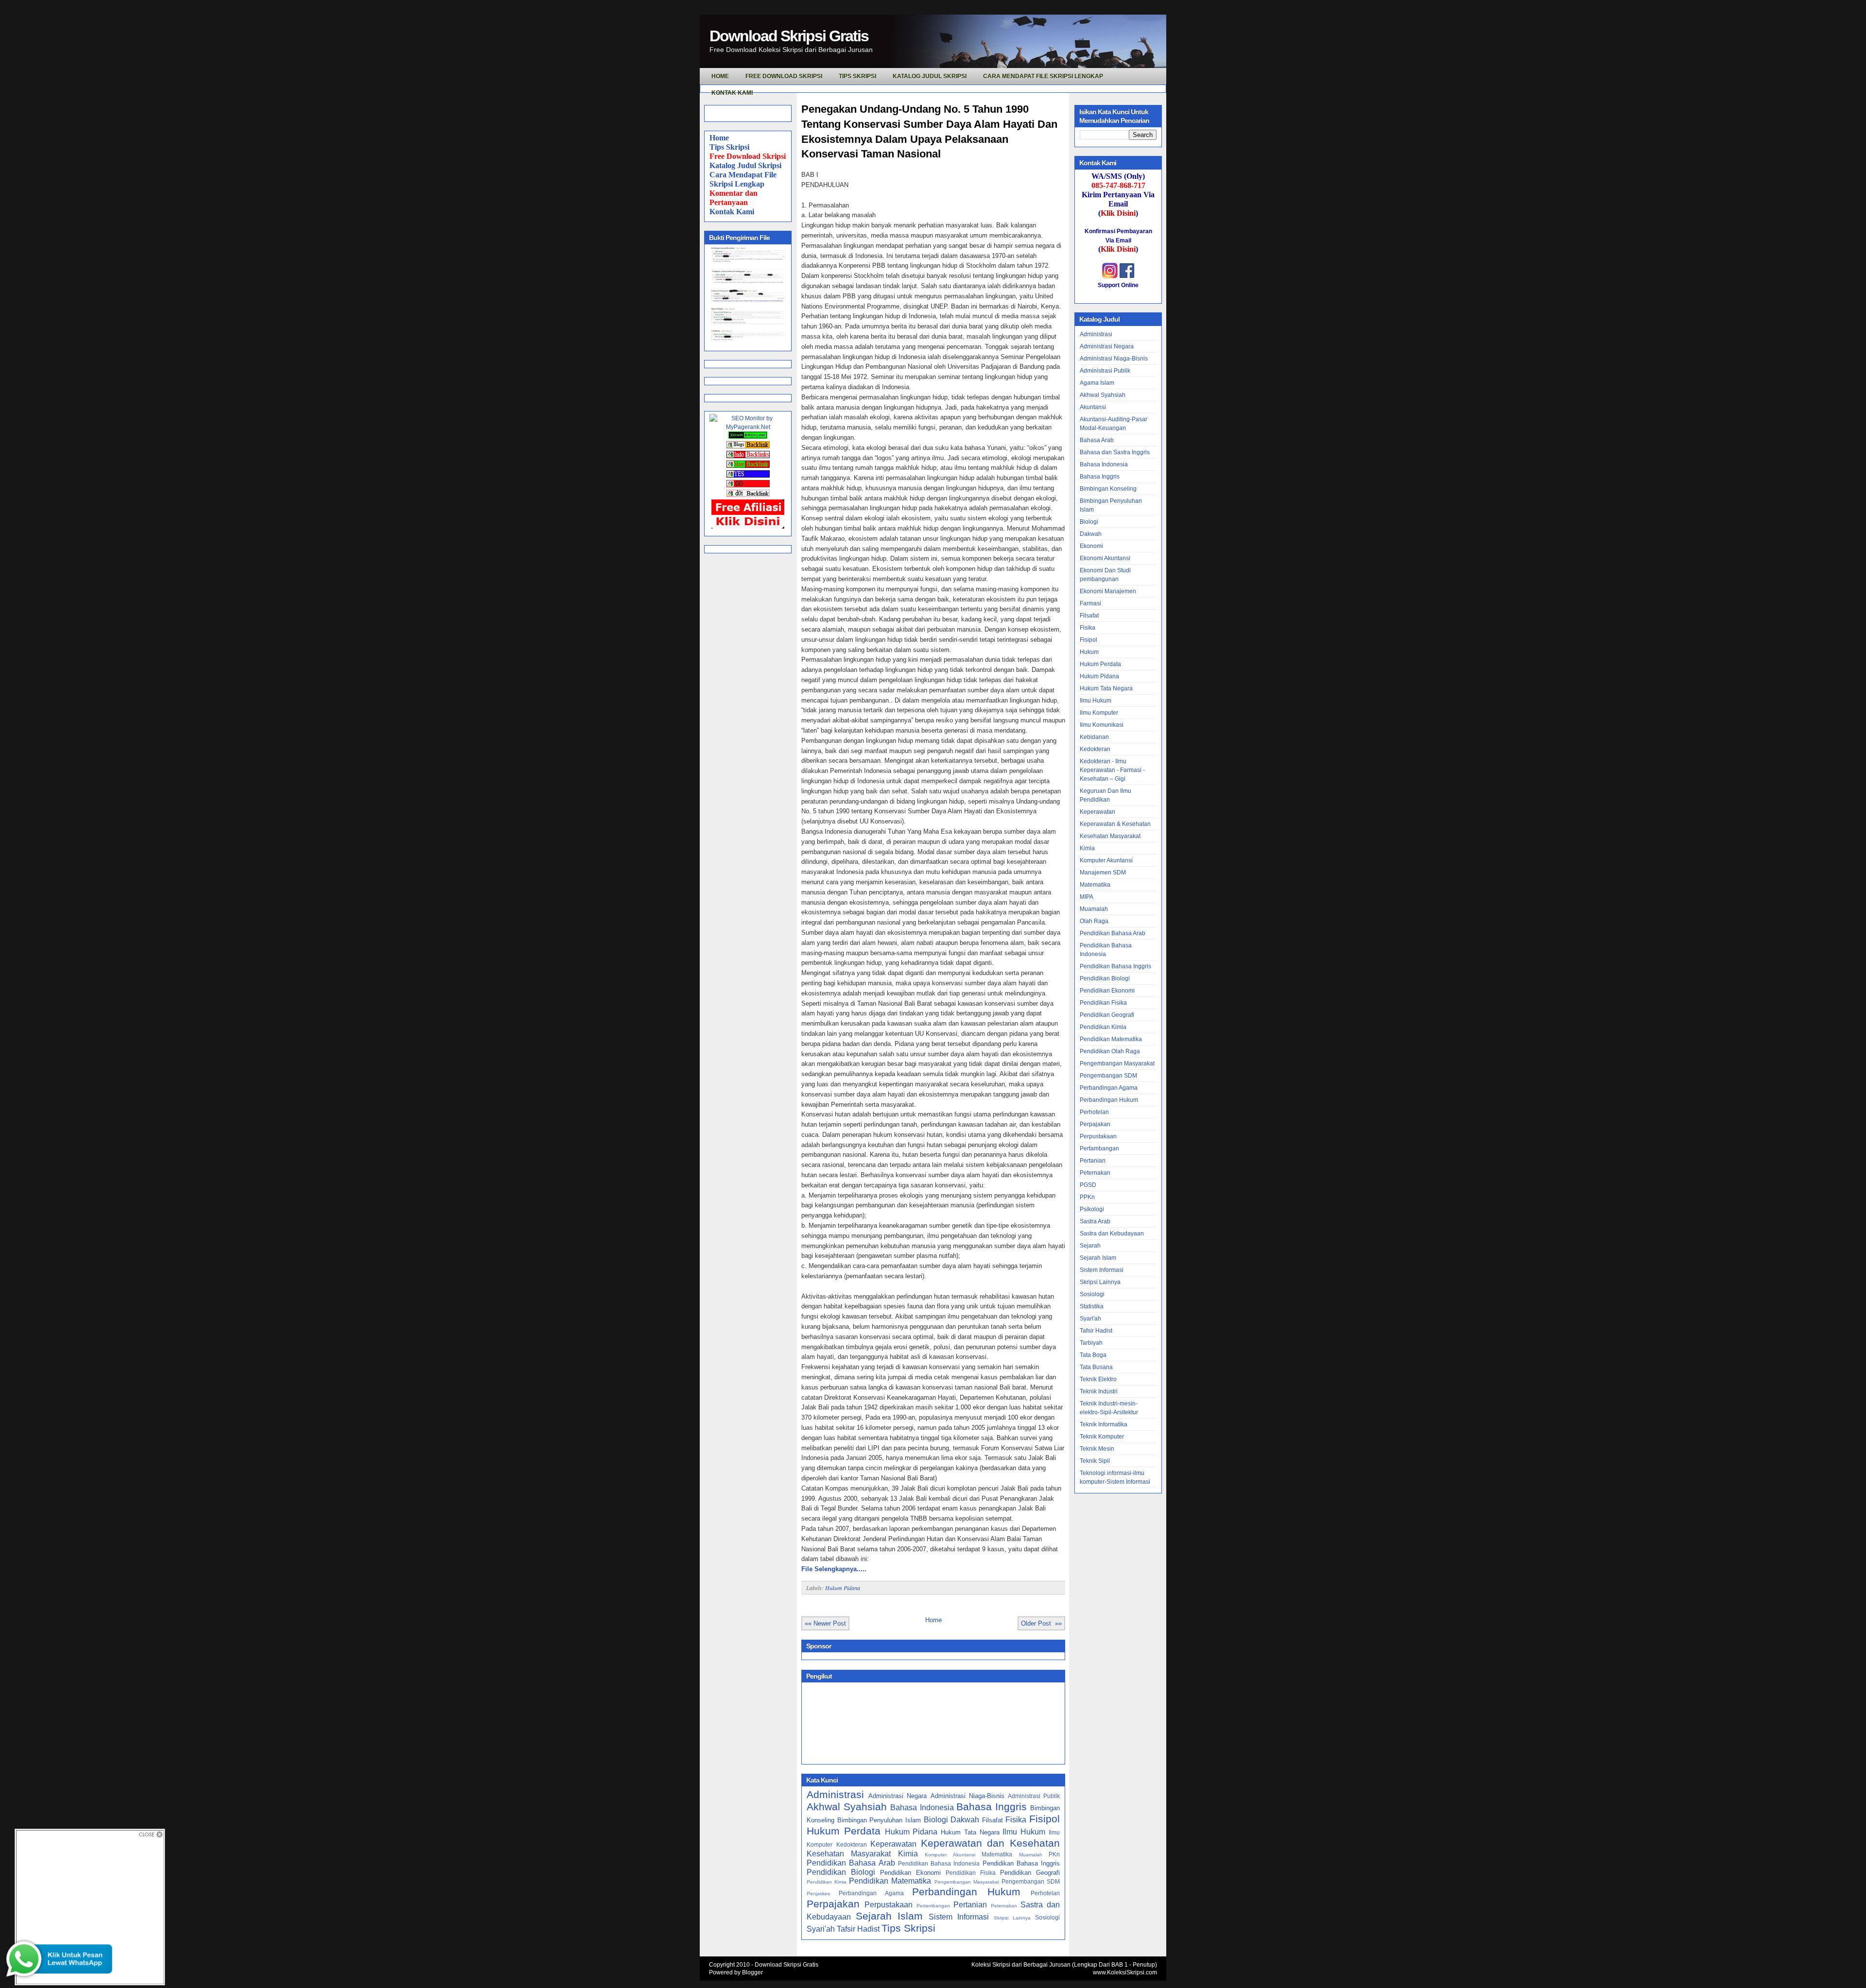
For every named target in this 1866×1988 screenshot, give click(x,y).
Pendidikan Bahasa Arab (851, 1863)
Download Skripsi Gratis (789, 36)
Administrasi (835, 1794)
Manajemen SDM (1103, 873)
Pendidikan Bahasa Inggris (1021, 1863)
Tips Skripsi (857, 76)
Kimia (908, 1854)
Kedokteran (852, 1844)
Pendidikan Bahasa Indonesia (939, 1863)
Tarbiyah (1091, 1343)
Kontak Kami (732, 212)
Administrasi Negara (898, 1796)
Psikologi (1092, 1209)
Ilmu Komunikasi (1102, 725)
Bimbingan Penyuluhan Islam (879, 1820)
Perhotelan (1045, 1893)
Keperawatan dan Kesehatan (990, 1843)
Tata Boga (1093, 1355)
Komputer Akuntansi (950, 1855)
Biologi (936, 1820)
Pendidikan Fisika (971, 1873)
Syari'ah (821, 1929)
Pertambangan (933, 1906)
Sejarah (1090, 1246)
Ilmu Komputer (1099, 713)
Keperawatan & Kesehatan (1115, 824)
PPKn (1087, 1197)
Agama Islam (1097, 383)
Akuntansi (1093, 407)
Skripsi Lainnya (1012, 1918)
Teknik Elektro (1098, 1379)
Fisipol (1045, 1819)
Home (719, 138)
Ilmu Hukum (1024, 1832)
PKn (1054, 1854)
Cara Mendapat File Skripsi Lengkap (1043, 76)
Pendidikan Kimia (827, 1882)
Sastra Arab (1095, 1221)
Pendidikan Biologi (841, 1872)
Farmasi (1090, 603)
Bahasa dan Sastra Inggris (1115, 452)
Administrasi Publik (1034, 1796)
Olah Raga (1094, 921)
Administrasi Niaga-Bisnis (968, 1796)
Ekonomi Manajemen (1108, 591)
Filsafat (993, 1820)
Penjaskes (818, 1894)
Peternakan (1004, 1906)
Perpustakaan (889, 1905)
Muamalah (1031, 1855)
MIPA (1087, 897)
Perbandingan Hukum (966, 1892)
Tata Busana (1096, 1367)
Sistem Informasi (959, 1917)
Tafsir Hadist (858, 1929)
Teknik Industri (1099, 1391)
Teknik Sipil (1095, 1461)
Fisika (1016, 1820)
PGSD (1088, 1185)
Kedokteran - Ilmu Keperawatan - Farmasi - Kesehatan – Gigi (1112, 770)
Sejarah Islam (889, 1916)
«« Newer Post (825, 1623)
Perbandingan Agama (871, 1893)
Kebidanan (1094, 737)
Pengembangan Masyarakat (967, 1882)
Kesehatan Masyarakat (849, 1854)
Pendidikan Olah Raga (1110, 1051)
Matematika (997, 1854)
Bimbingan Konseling (1108, 489)
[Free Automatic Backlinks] (748, 437)
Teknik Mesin (1097, 1449)
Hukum (1089, 652)
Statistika (1092, 1306)
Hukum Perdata (844, 1831)
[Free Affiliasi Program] (748, 527)
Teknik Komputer (1102, 1437)
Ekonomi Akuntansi (1105, 558)
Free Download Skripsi (784, 76)
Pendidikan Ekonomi (910, 1873)
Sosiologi (1047, 1917)
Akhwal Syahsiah (847, 1807)
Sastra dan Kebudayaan (1112, 1234)
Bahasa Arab (1097, 440)
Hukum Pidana (843, 1588)
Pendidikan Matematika (890, 1881)
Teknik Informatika (1104, 1424)
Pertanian (970, 1905)
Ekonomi (1091, 546)
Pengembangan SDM (1031, 1881)
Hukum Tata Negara (970, 1832)
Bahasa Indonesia (922, 1808)
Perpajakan (833, 1904)
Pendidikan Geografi (1030, 1873)
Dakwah (965, 1820)
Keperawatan (893, 1844)
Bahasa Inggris (992, 1807)
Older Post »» (1041, 1623)
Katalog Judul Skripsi (745, 165)
